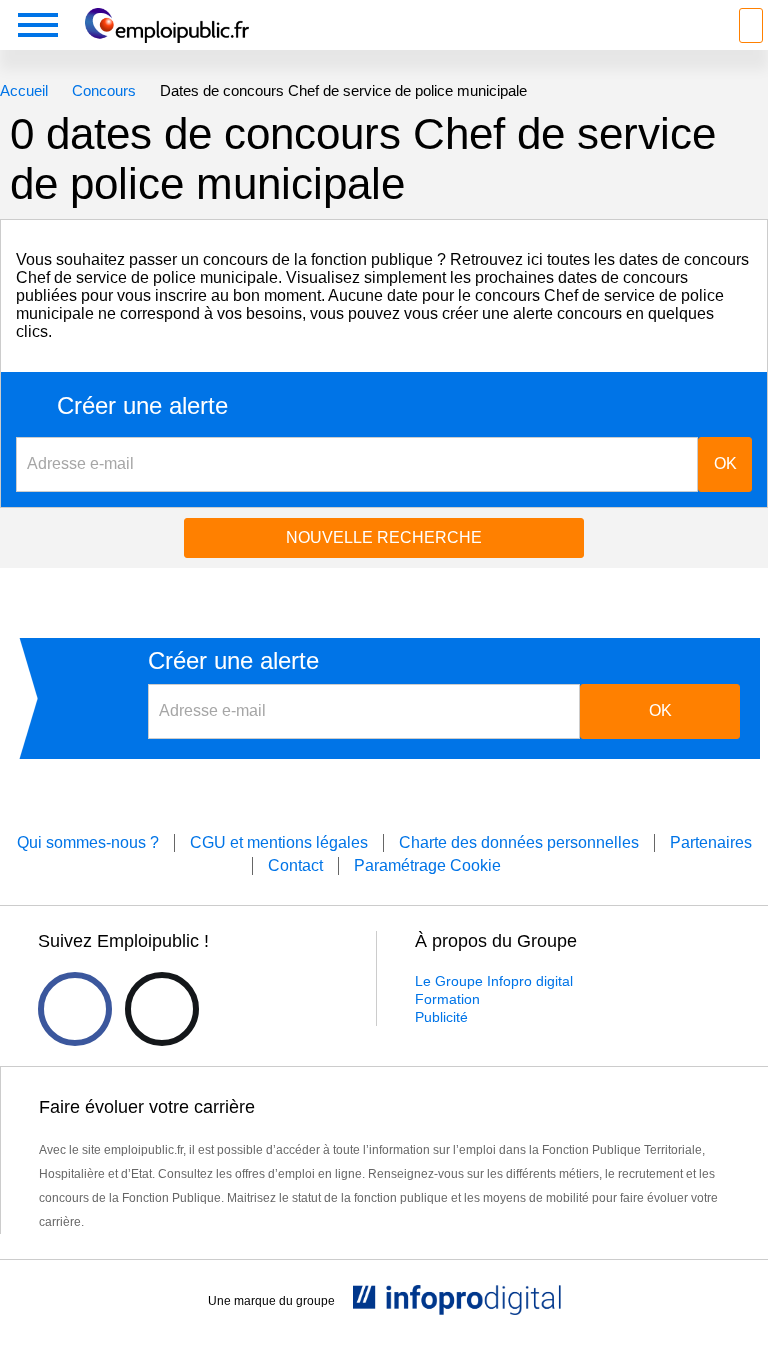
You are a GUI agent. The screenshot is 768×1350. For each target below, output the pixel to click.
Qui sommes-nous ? (88, 842)
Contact (295, 865)
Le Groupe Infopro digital (494, 981)
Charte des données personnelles (519, 842)
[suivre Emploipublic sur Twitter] (162, 1009)
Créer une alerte (142, 406)
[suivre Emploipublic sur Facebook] (75, 1009)
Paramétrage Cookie (427, 865)
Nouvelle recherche (384, 537)
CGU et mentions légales (279, 842)
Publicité (441, 1017)
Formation (447, 999)
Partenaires (711, 842)
